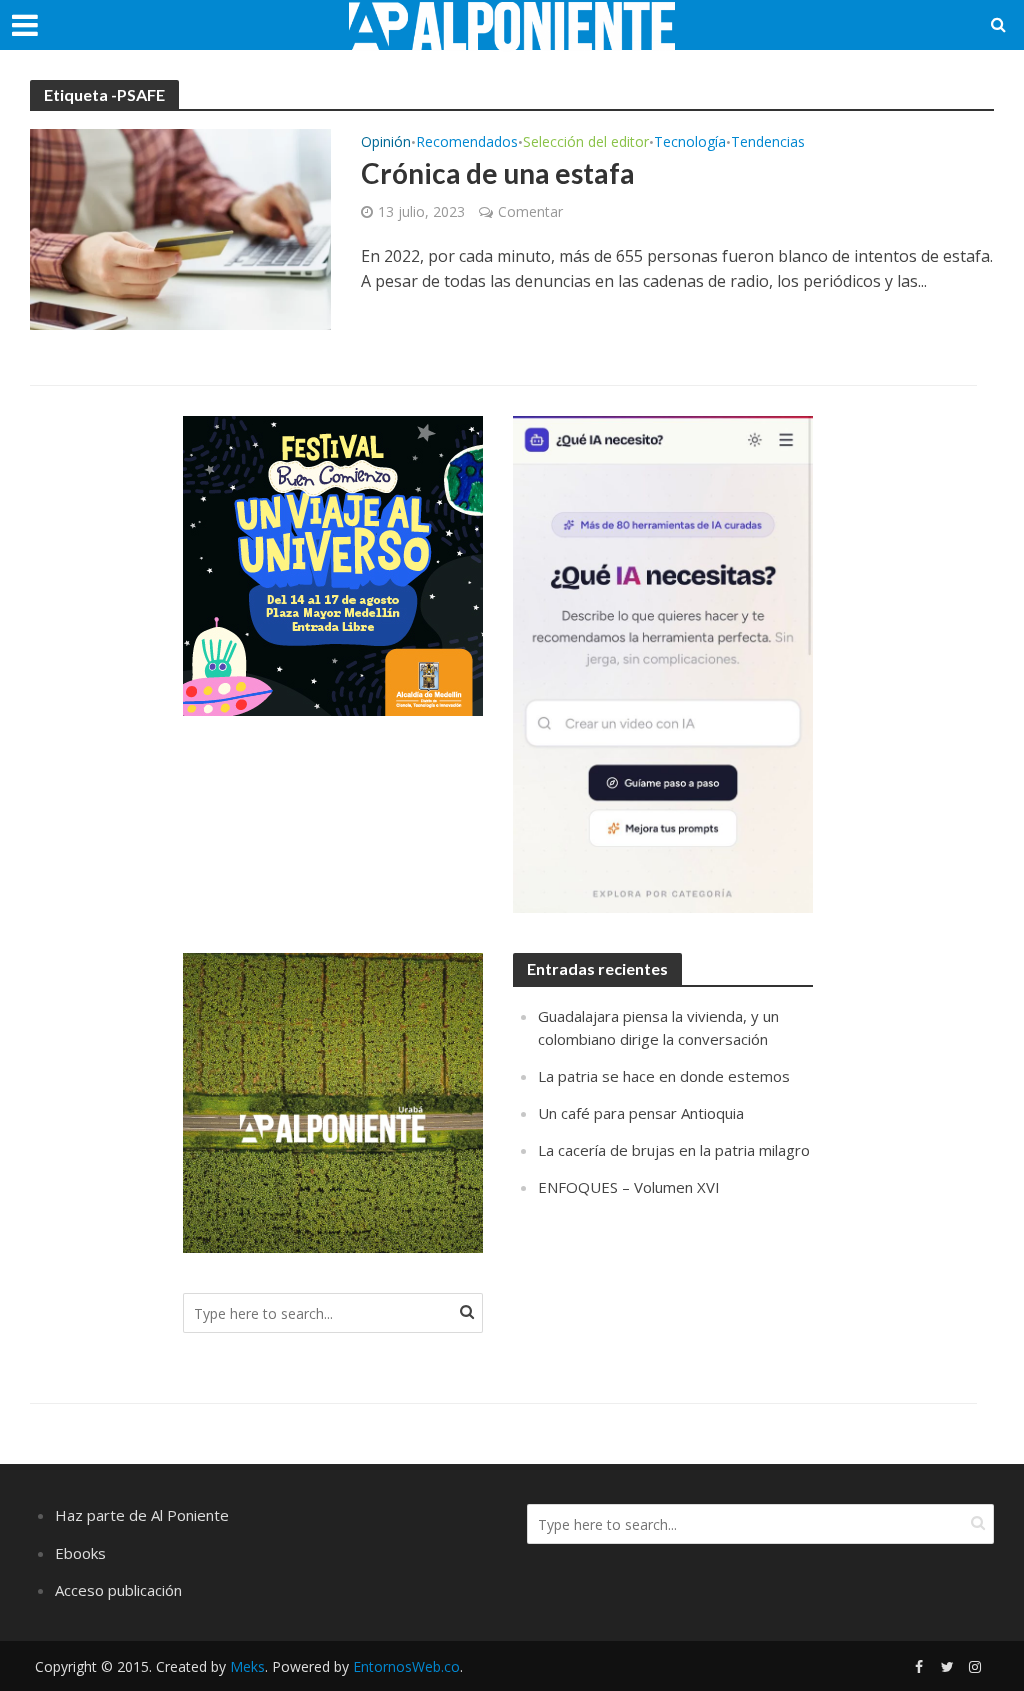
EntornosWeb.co (406, 1666)
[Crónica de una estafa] (180, 228)
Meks (247, 1666)
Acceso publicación (118, 1590)
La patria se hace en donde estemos (664, 1076)
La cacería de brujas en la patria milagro (674, 1150)
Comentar (530, 211)
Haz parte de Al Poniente (142, 1515)
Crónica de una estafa (498, 173)
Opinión (386, 143)
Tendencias (768, 143)
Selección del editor (586, 143)
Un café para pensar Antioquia (641, 1113)
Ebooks (80, 1553)
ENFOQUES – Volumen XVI (629, 1187)
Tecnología (690, 143)
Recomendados (467, 143)
